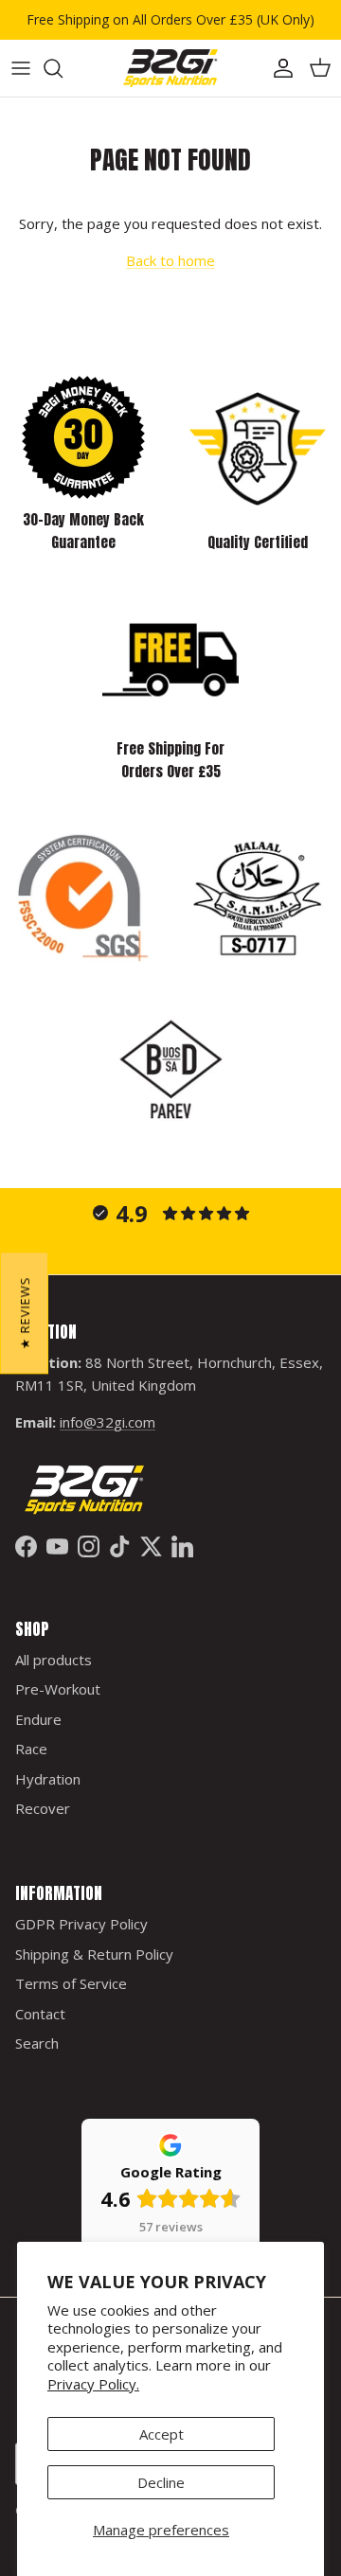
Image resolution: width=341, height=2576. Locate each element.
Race (31, 1749)
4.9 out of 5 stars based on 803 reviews (171, 1253)
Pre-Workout (58, 1689)
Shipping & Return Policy (94, 1954)
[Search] (63, 68)
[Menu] (21, 68)
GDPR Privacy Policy (81, 1924)
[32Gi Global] (170, 68)
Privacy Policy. (93, 2384)
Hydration (48, 1779)
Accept (162, 2434)
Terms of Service (71, 1983)
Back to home (170, 260)
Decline (161, 2482)
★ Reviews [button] (25, 1313)
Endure (38, 1719)
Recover (43, 1808)
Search (37, 2043)
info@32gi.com (108, 1422)
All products (54, 1660)
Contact (40, 2014)
